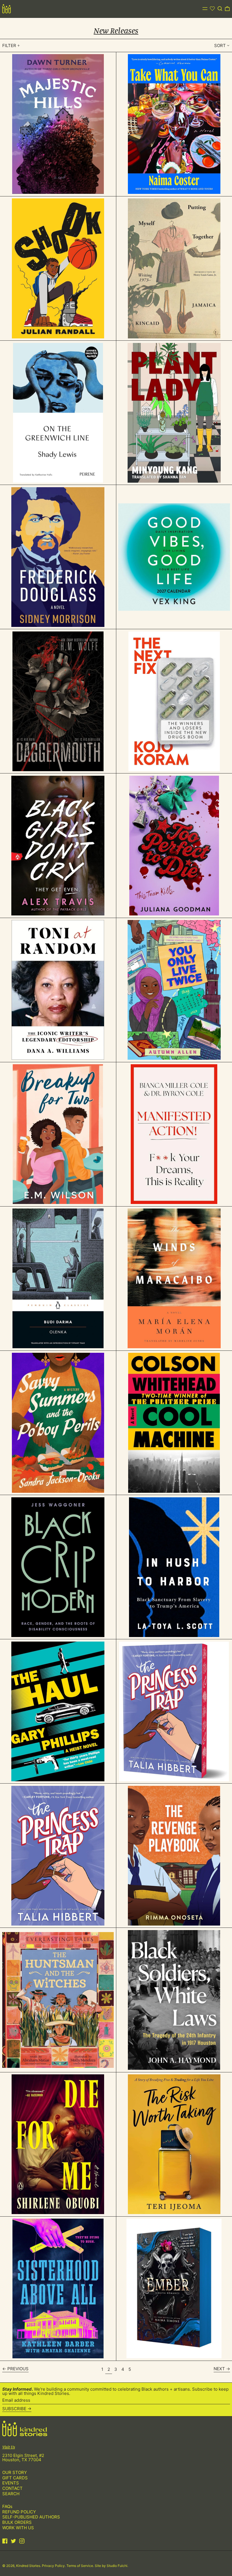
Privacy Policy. (54, 2566)
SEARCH (11, 2494)
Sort (220, 45)
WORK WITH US (18, 2528)
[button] (220, 9)
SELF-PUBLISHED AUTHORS (31, 2517)
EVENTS (11, 2483)
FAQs (7, 2506)
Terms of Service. (81, 2566)
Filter (9, 45)
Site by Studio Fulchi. (111, 2566)
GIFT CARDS (15, 2478)
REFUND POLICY (19, 2512)
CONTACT (12, 2488)
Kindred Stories (28, 2566)
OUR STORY (15, 2472)
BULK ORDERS (17, 2522)
